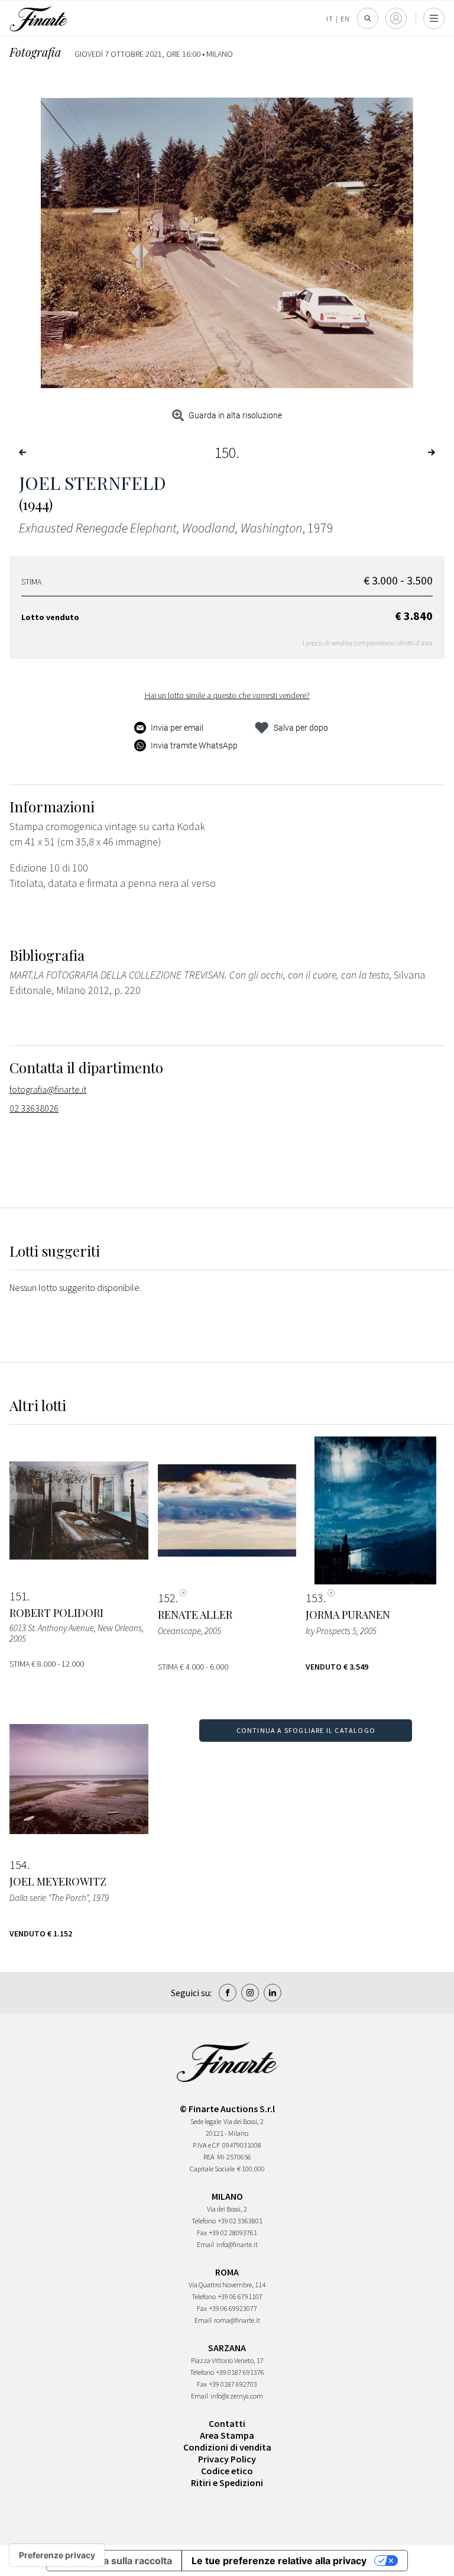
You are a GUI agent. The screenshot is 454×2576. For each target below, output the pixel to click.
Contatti (227, 2423)
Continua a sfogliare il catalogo (306, 1730)
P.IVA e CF (206, 2145)
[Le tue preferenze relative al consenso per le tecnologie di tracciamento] (57, 2555)
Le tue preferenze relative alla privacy (279, 2561)
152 (167, 1598)
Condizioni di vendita (227, 2447)
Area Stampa (227, 2435)
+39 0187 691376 (240, 2372)
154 (18, 1865)
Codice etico (227, 2471)
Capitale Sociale (212, 2169)
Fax (202, 2233)
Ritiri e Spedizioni (227, 2483)
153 (314, 1598)
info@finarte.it (237, 2244)
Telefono (204, 2221)
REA (209, 2157)
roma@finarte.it (237, 2320)
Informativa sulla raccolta (114, 2561)
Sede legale (206, 2121)
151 (18, 1596)
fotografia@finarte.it (48, 1089)
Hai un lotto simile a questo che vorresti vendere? (227, 695)
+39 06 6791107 (240, 2296)
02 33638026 (34, 1108)
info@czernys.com (237, 2396)
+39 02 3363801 (240, 2221)
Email (205, 2244)
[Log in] (396, 18)
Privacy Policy (227, 2459)
